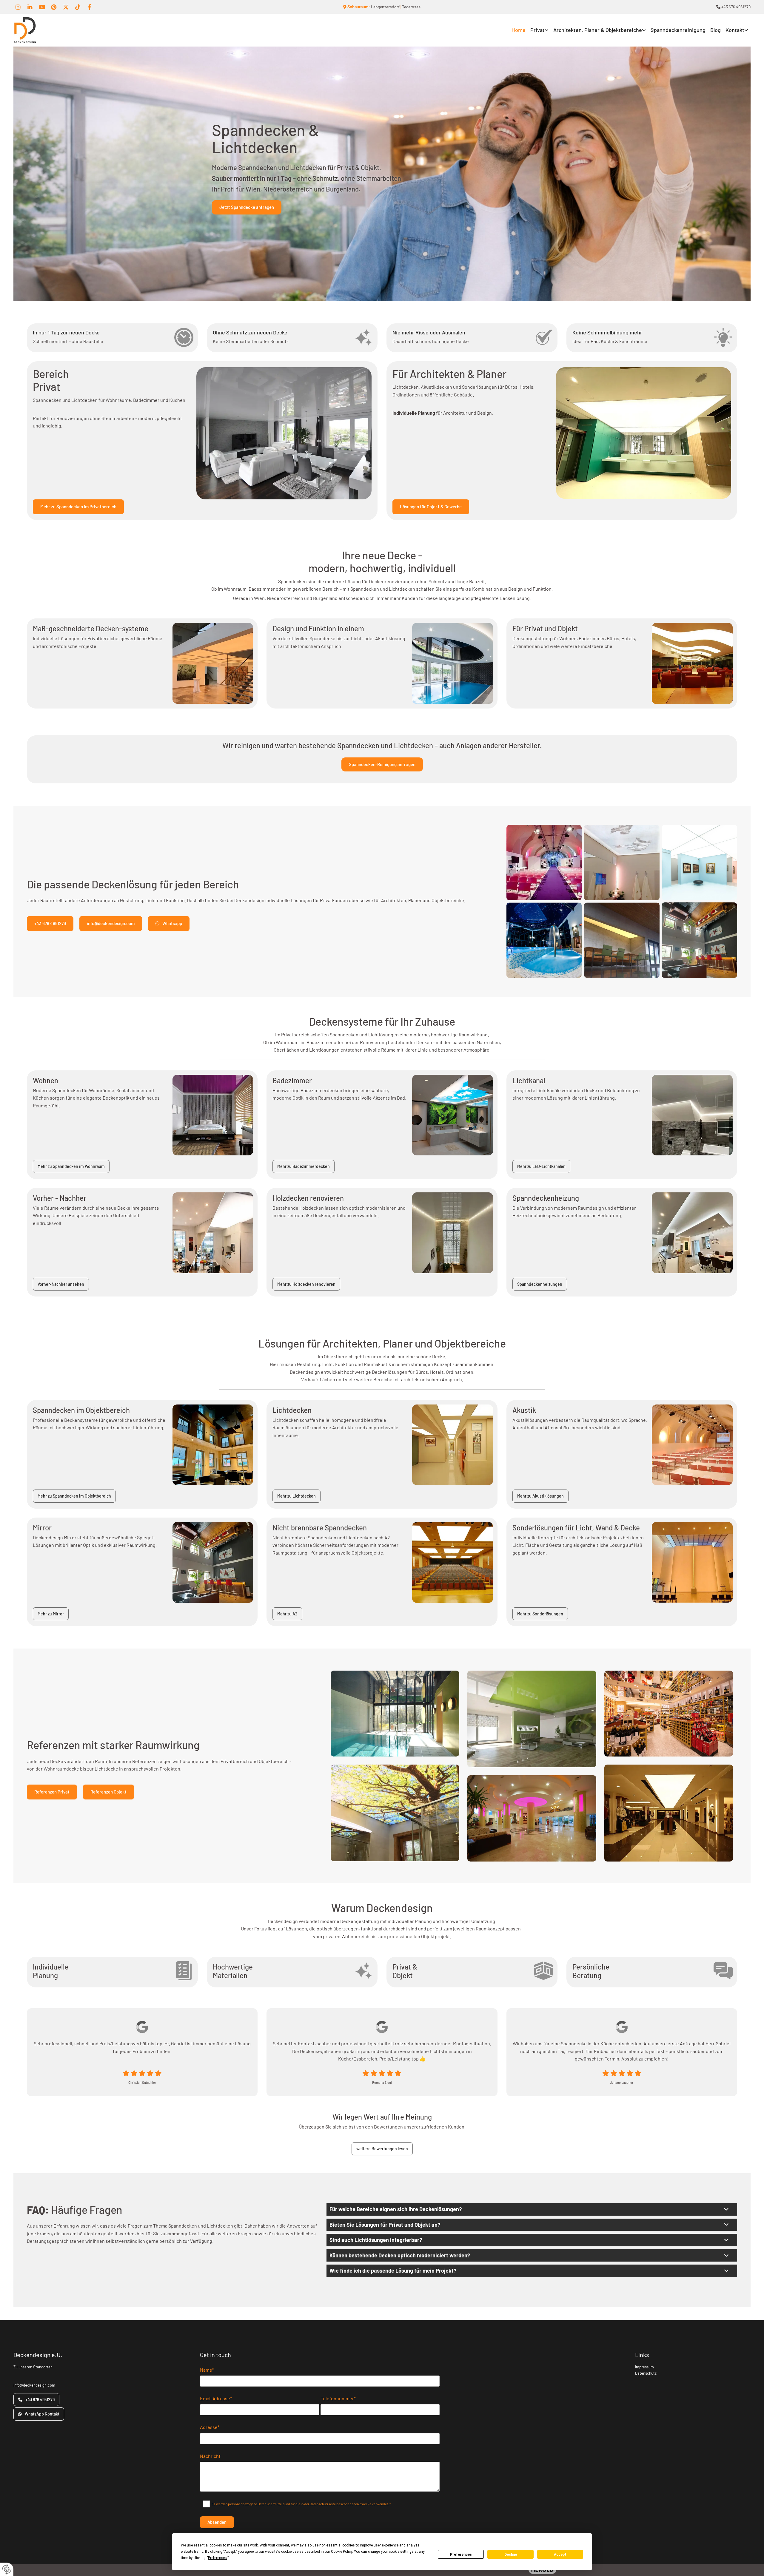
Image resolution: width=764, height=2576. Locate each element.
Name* (207, 2370)
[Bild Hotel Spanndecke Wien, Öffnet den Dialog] (532, 1818)
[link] (539, 30)
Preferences (461, 2555)
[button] (247, 207)
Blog (716, 30)
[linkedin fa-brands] (30, 7)
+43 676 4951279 (733, 7)
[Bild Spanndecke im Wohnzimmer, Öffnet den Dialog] (532, 1719)
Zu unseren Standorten (33, 2367)
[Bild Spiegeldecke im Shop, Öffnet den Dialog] (669, 1714)
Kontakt (735, 30)
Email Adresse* (216, 2398)
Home (519, 30)
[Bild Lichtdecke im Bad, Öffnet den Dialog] (395, 1813)
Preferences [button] (217, 2558)
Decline (511, 2555)
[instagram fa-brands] (18, 7)
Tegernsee (411, 7)
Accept (560, 2555)
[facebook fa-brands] (90, 7)
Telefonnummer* (338, 2398)
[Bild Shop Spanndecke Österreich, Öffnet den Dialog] (669, 1813)
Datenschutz (646, 2373)
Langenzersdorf (385, 7)
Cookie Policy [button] (342, 2552)
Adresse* (210, 2427)
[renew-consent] (7, 2569)
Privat (537, 30)
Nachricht (210, 2456)
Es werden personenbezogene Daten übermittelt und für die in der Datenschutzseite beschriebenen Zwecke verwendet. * (301, 2504)
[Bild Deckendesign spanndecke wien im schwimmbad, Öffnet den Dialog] (395, 1714)
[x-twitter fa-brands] (66, 7)
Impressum (644, 2367)
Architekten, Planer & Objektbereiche (598, 30)
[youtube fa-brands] (42, 7)
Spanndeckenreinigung (678, 30)
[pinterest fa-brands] (54, 7)
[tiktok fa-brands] (78, 7)
